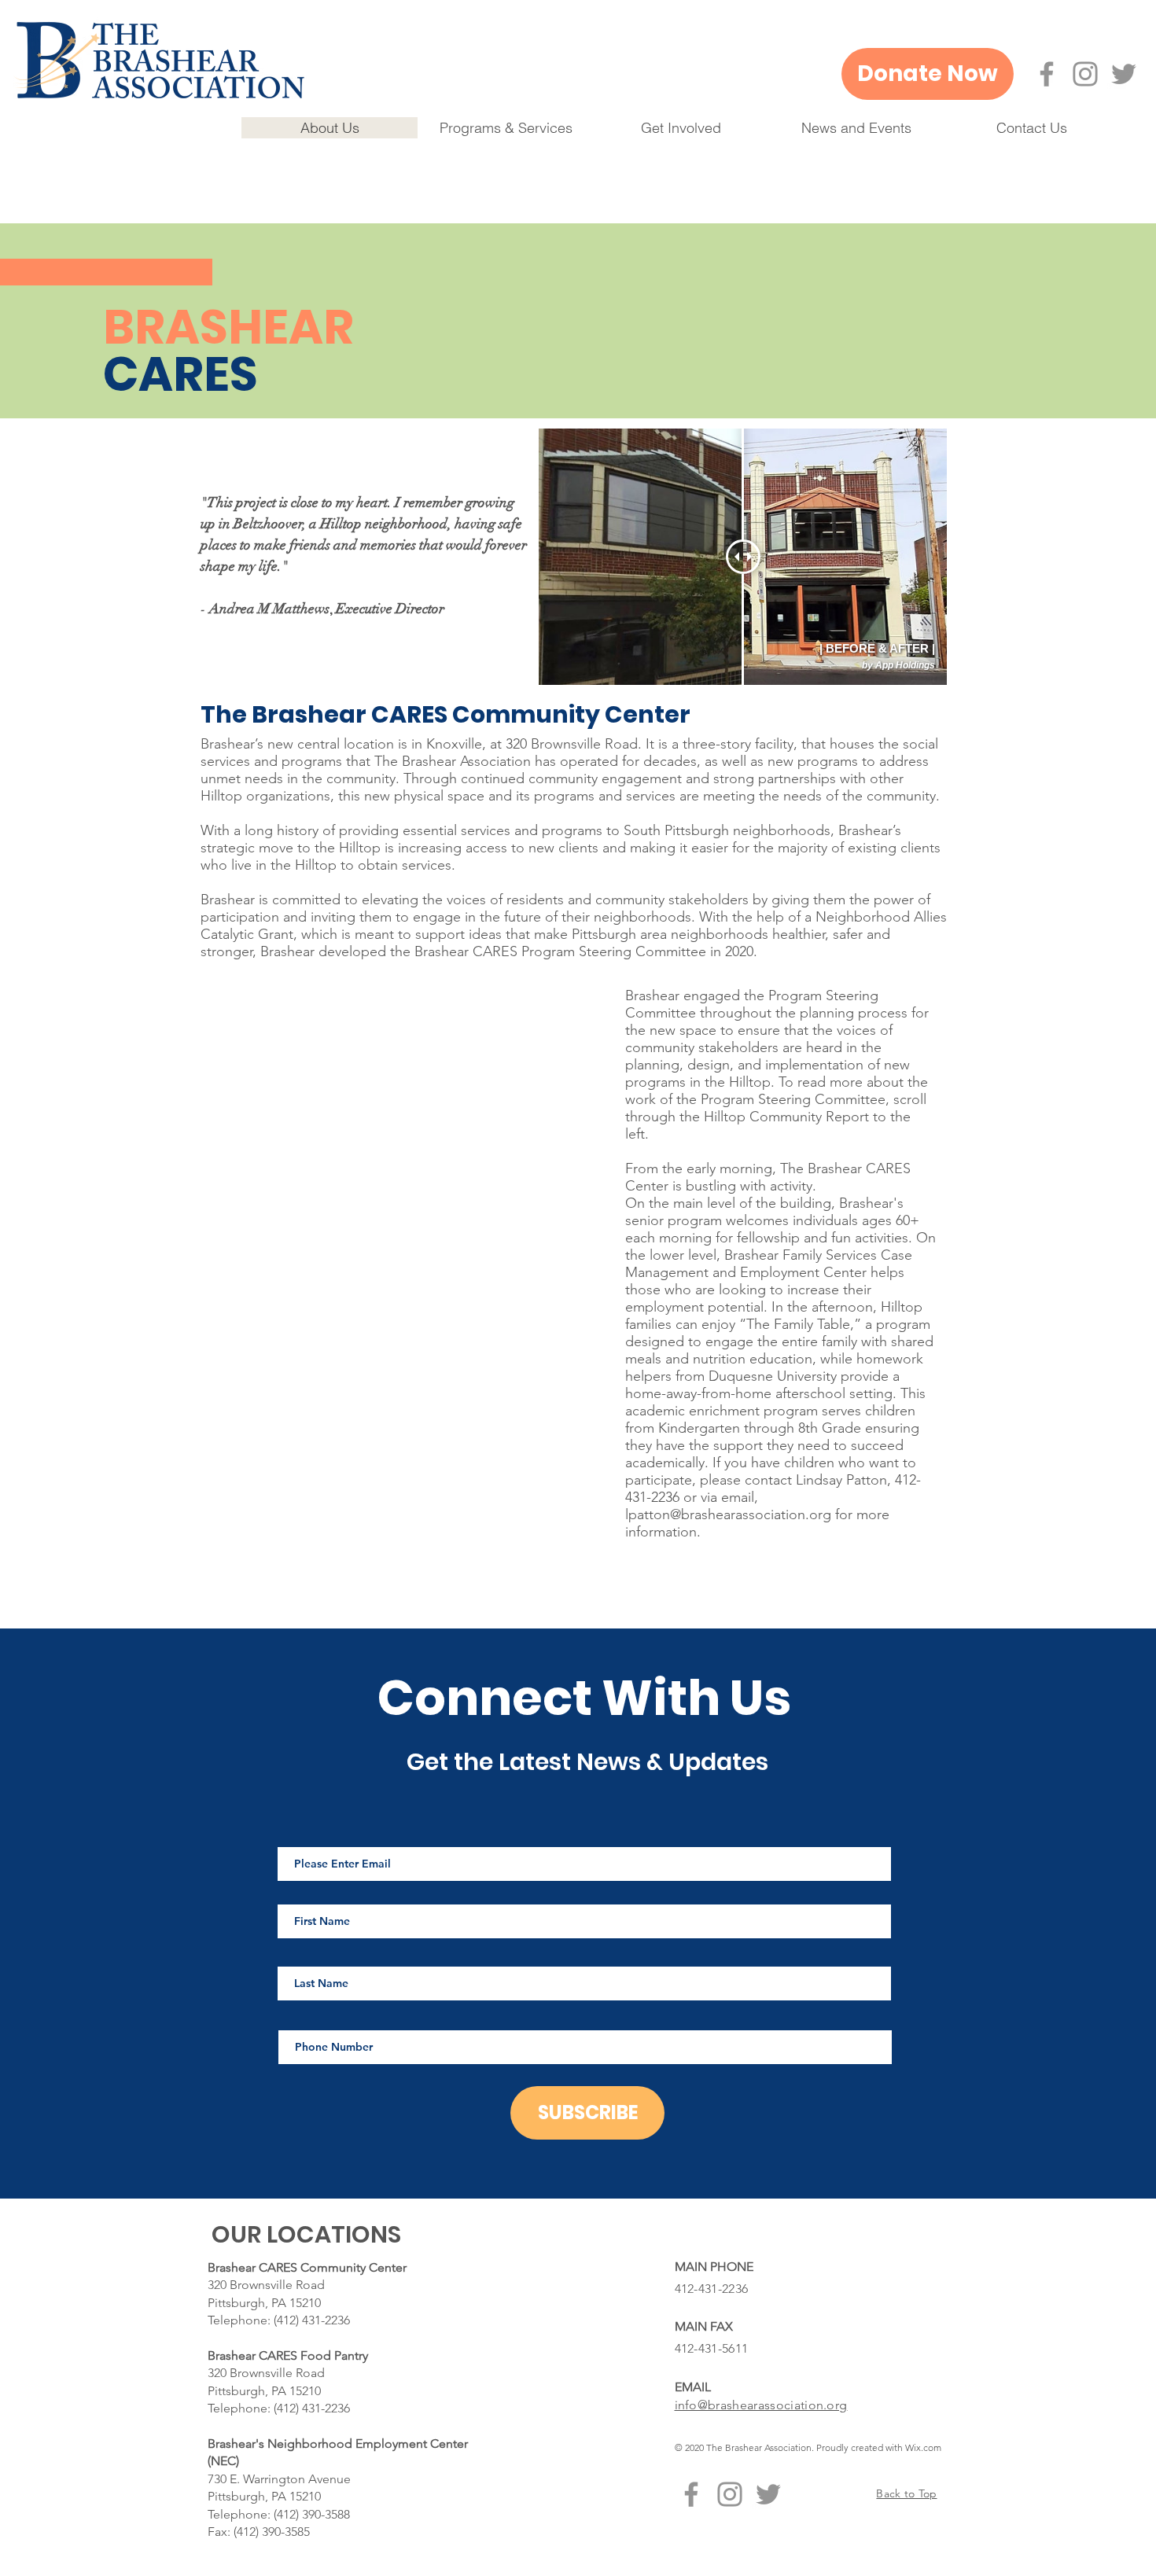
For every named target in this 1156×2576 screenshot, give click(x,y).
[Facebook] (1047, 74)
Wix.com (923, 2447)
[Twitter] (1124, 74)
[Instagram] (1085, 74)
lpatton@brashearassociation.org (728, 1514)
